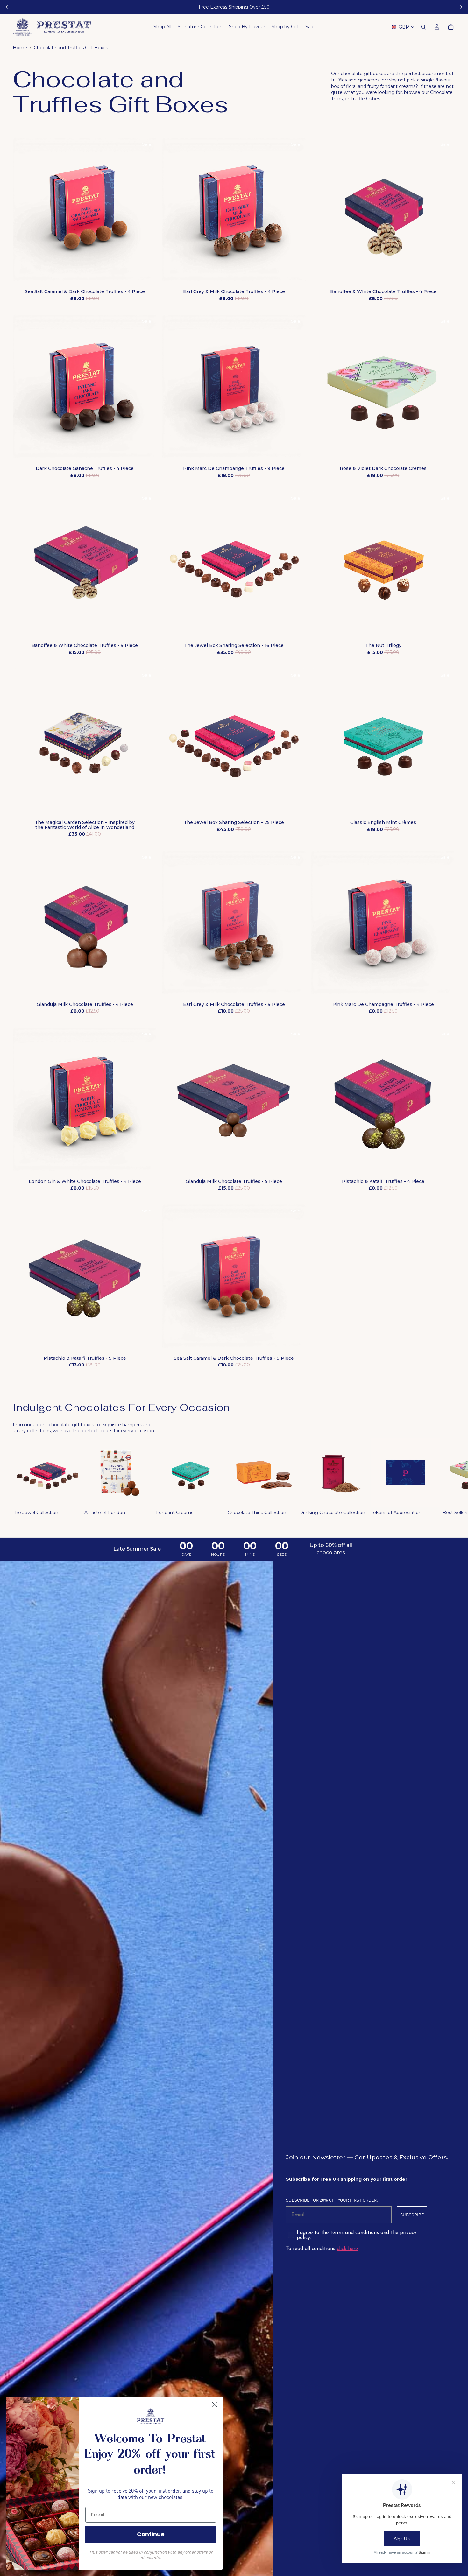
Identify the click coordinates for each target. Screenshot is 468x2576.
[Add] (147, 272)
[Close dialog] (215, 2405)
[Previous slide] (7, 7)
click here (347, 2249)
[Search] (423, 27)
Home (20, 48)
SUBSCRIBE (412, 2215)
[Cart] (451, 27)
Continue (151, 2534)
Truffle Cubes (365, 99)
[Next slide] (461, 7)
